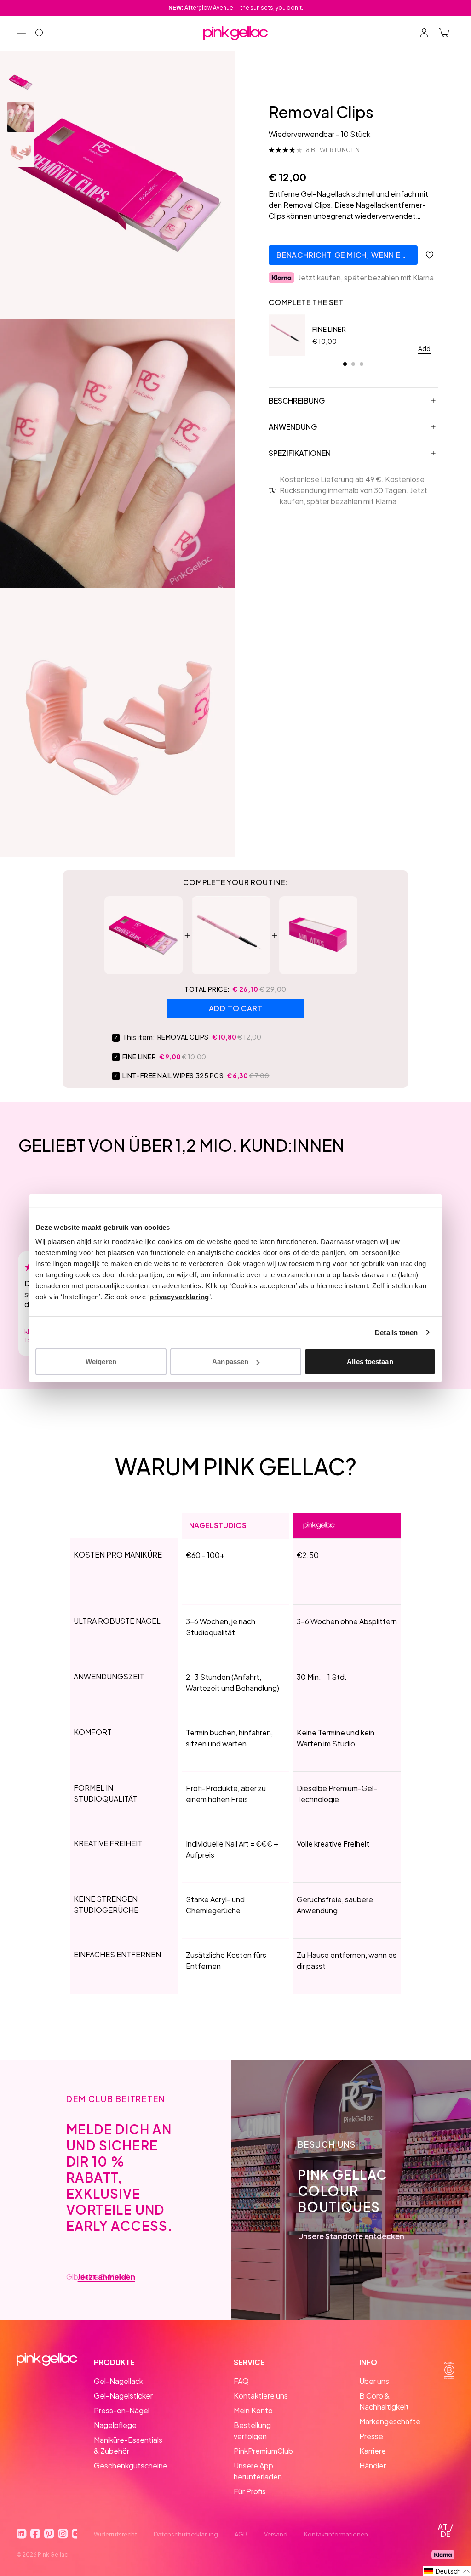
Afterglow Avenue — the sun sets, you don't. (236, 8)
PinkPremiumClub (263, 2451)
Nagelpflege (115, 2425)
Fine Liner (329, 329)
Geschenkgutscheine (131, 2465)
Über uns (374, 2381)
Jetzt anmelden (106, 2277)
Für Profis (250, 2491)
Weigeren (101, 1362)
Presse (371, 2436)
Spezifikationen (300, 453)
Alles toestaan (370, 1362)
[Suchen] (40, 33)
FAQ (241, 2381)
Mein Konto (253, 2410)
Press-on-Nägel (122, 2410)
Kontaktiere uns (261, 2396)
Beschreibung (297, 401)
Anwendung (293, 427)
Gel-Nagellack (118, 2381)
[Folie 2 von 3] (21, 117)
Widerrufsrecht (115, 2534)
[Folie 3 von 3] (21, 152)
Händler (373, 2465)
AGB (241, 2534)
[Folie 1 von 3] (21, 82)
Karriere (373, 2451)
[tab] (345, 364)
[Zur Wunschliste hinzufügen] (430, 255)
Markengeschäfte (390, 2421)
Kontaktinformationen (336, 2534)
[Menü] (21, 33)
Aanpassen (230, 1362)
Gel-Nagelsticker (123, 2396)
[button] (447, 2571)
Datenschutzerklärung (186, 2534)
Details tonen (396, 1332)
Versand (276, 2534)
